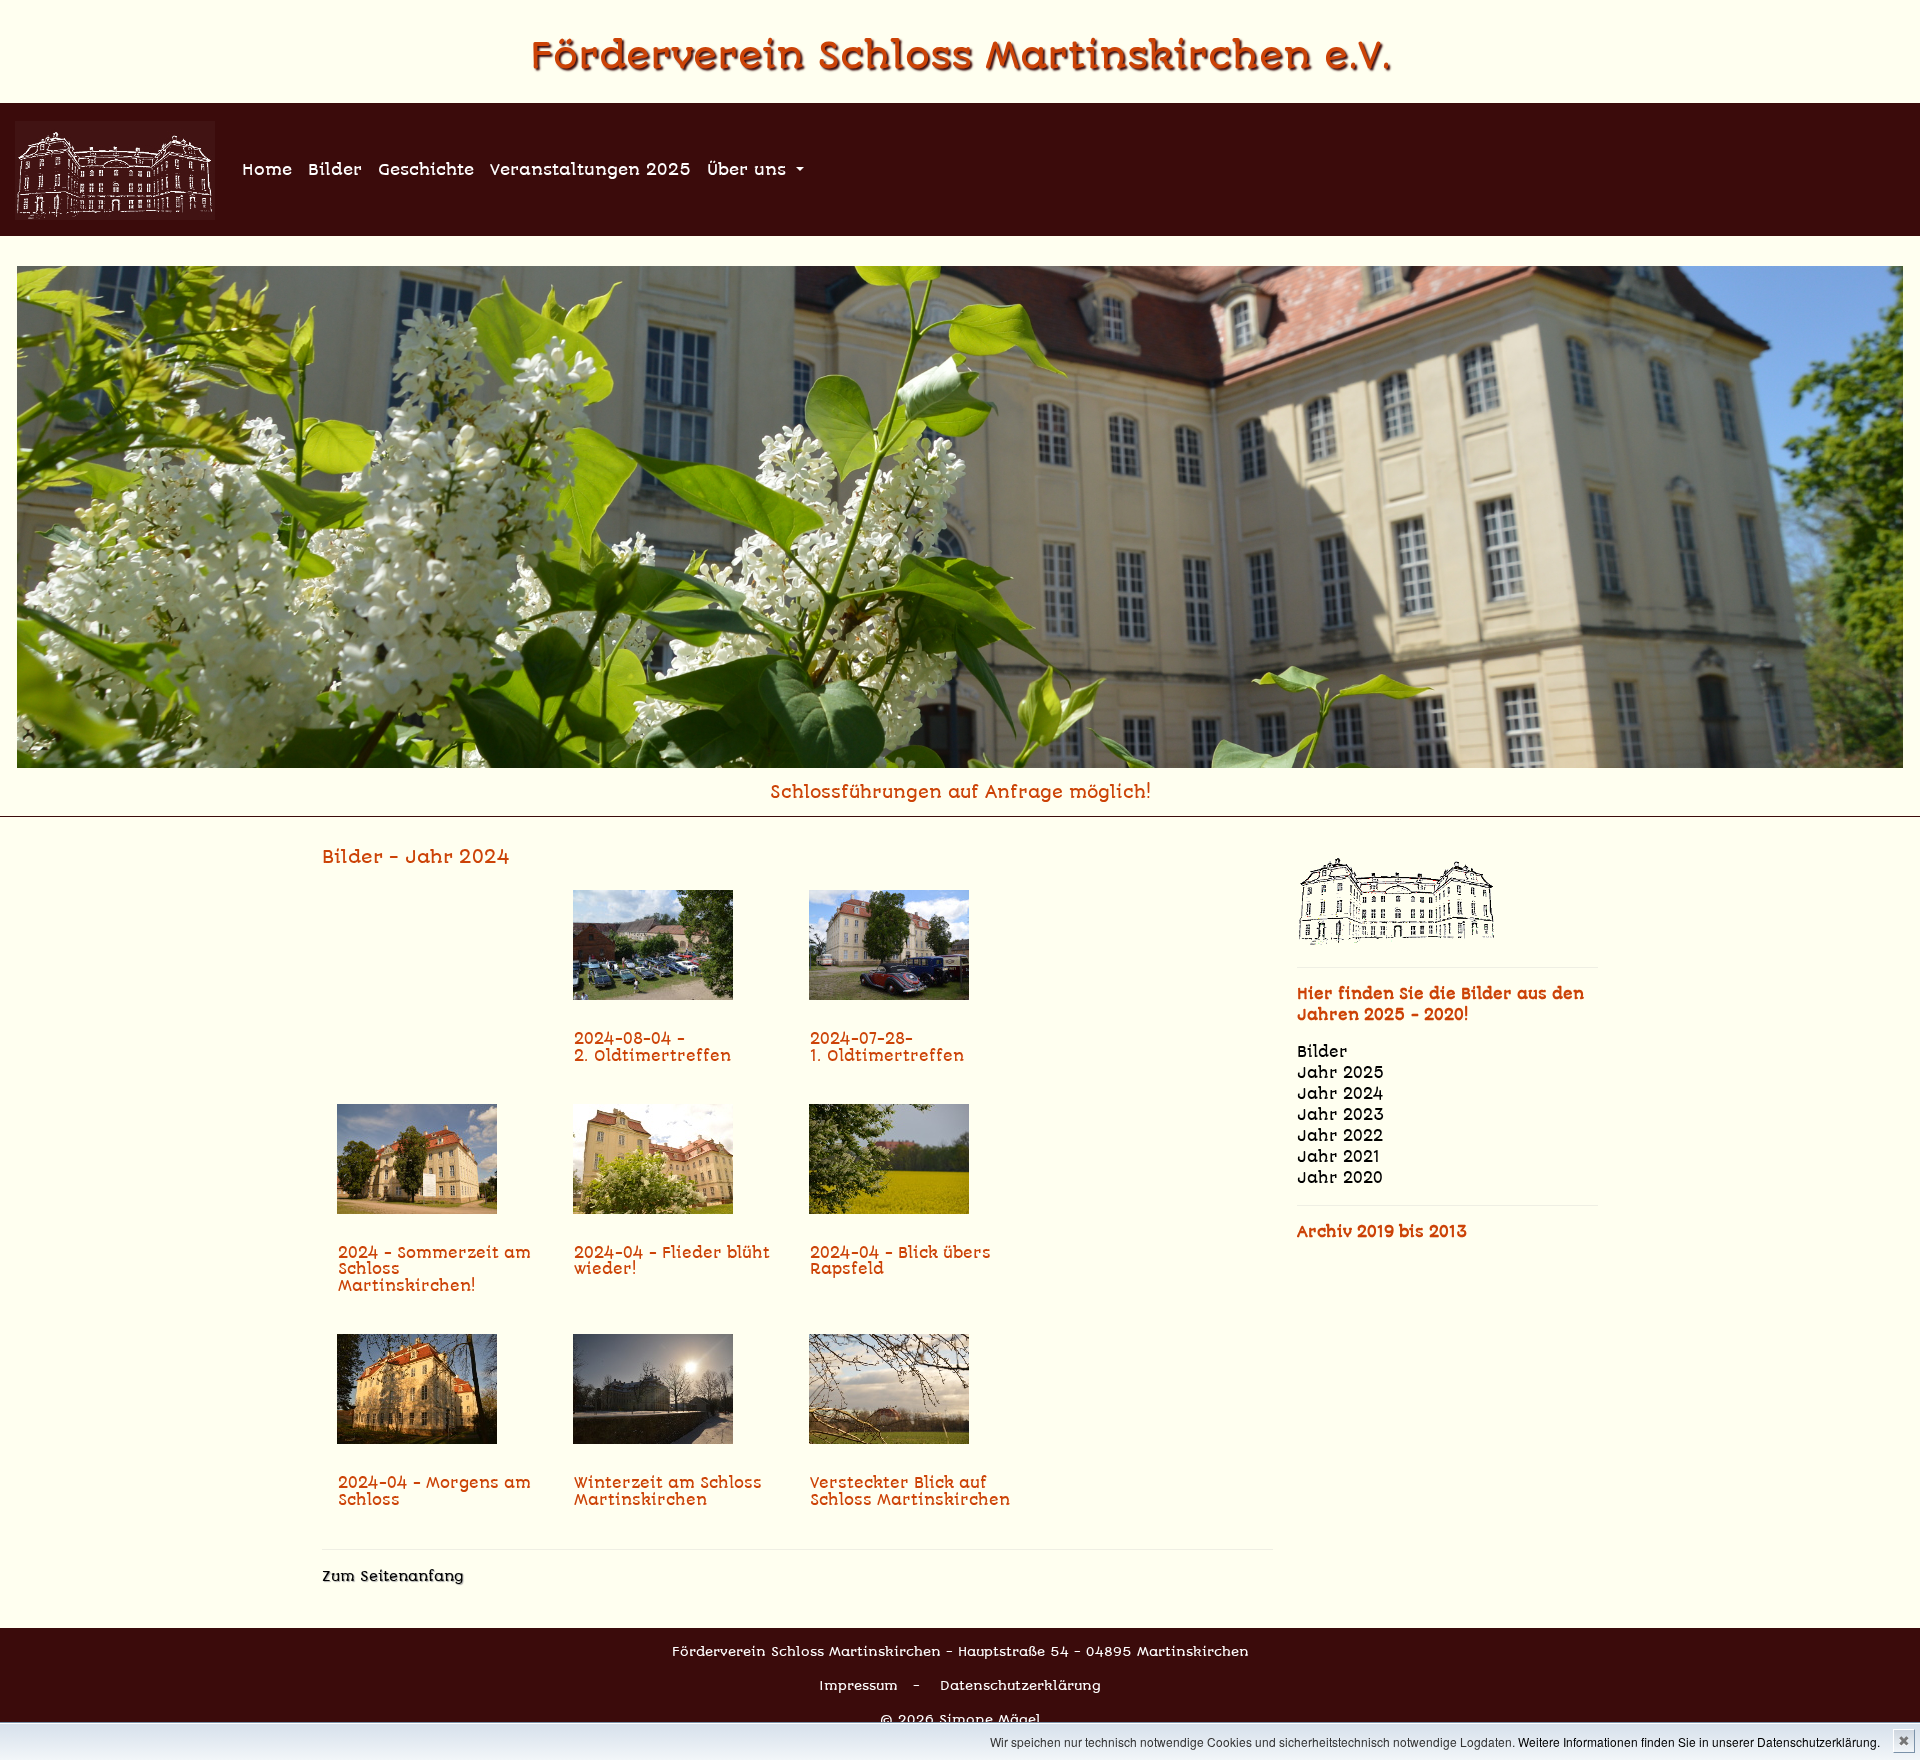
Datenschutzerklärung (1020, 1685)
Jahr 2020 (1340, 1178)
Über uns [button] (749, 169)
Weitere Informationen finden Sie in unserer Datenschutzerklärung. (1699, 1741)
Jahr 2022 (1340, 1136)
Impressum (858, 1685)
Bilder (335, 169)
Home (267, 169)
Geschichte (426, 169)
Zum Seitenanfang (393, 1576)
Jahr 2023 (1341, 1115)
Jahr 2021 (1338, 1157)
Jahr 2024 (1340, 1094)
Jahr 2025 (1341, 1073)
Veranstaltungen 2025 (590, 169)
